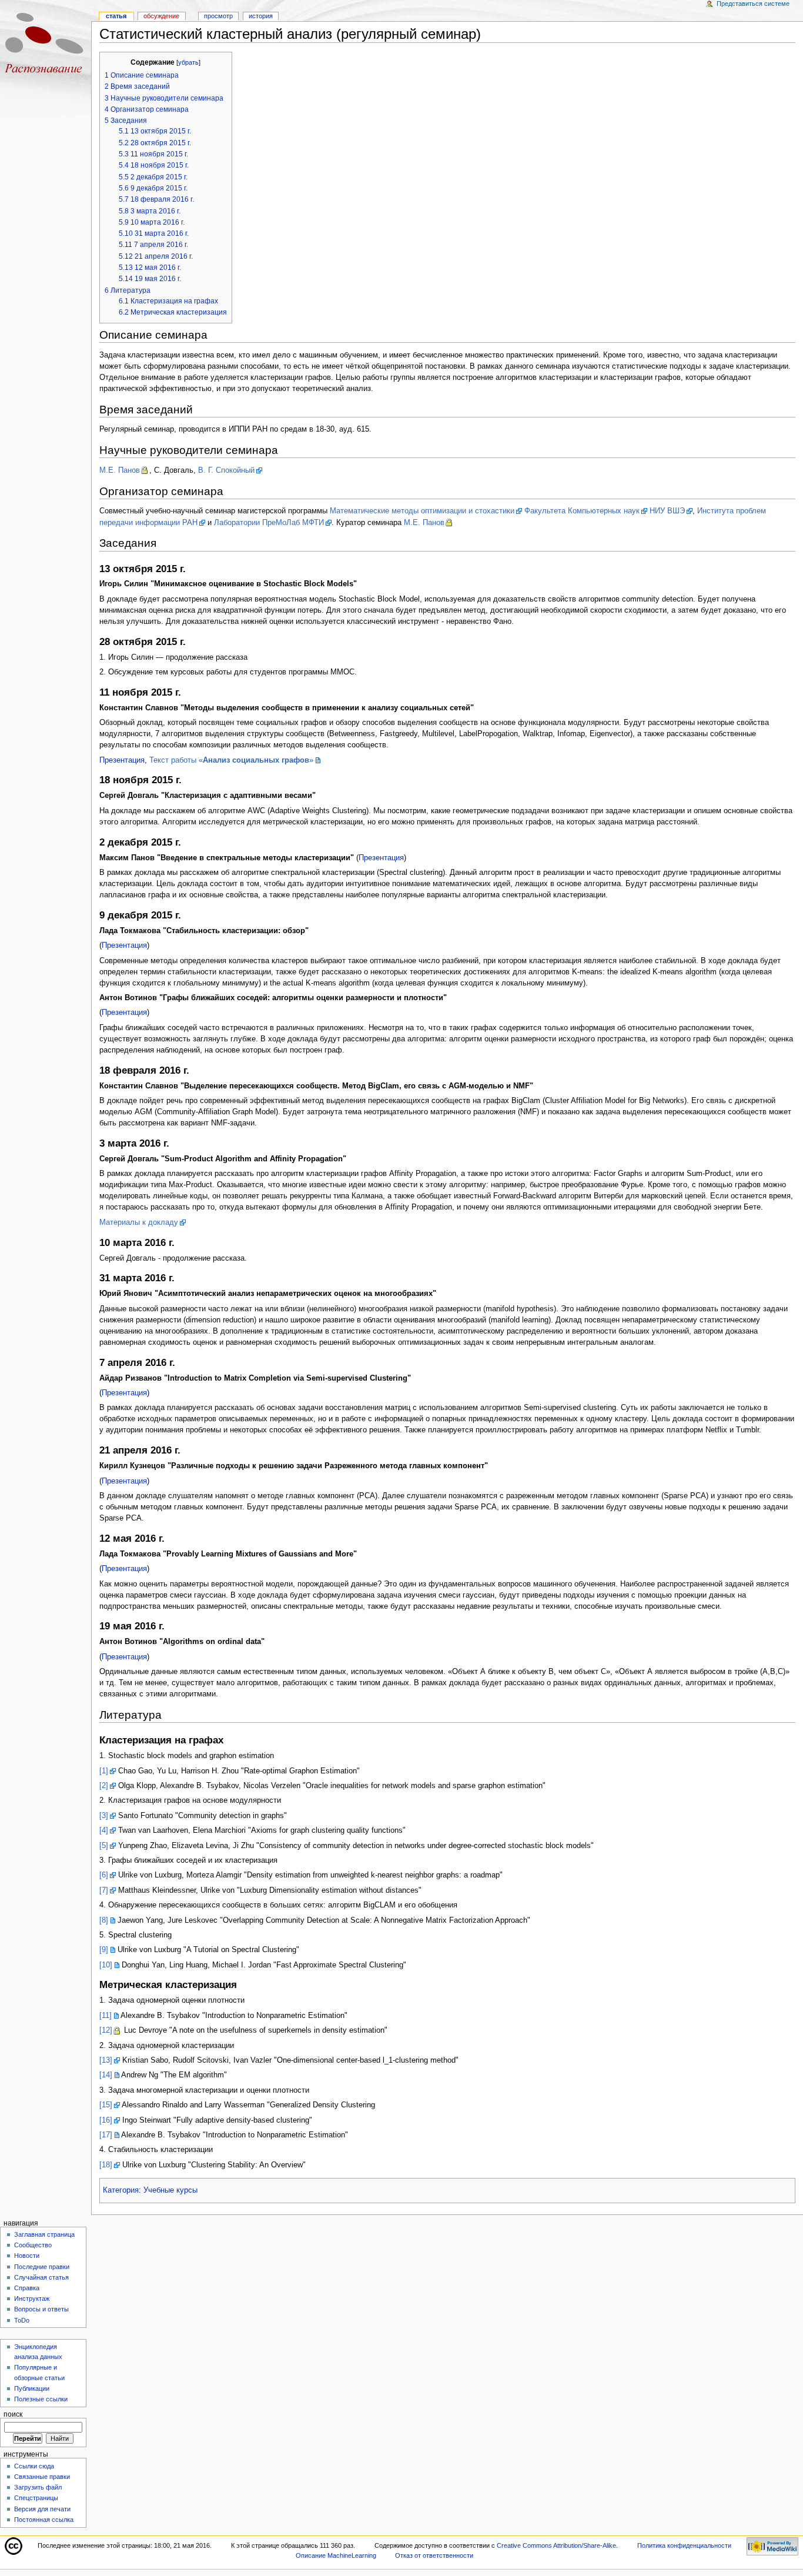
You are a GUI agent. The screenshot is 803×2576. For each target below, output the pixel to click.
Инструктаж (32, 2298)
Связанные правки (42, 2477)
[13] (106, 2060)
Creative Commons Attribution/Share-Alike (556, 2545)
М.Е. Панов (120, 470)
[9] (104, 1950)
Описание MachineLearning (336, 2555)
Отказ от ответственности (434, 2555)
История (261, 16)
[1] (104, 1771)
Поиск (13, 2414)
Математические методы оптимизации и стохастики (422, 511)
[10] (106, 1965)
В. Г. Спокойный (226, 470)
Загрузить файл (38, 2487)
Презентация (122, 760)
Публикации (32, 2388)
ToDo (22, 2320)
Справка (27, 2288)
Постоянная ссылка (44, 2520)
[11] (106, 2016)
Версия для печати (42, 2509)
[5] (104, 1846)
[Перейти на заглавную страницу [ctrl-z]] (46, 46)
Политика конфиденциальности (684, 2545)
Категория (121, 2190)
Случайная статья (41, 2277)
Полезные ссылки (41, 2399)
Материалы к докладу (139, 1222)
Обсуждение (161, 16)
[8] (104, 1920)
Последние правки (42, 2267)
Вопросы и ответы (41, 2309)
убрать (188, 62)
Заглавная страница (44, 2234)
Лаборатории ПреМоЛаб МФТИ (269, 523)
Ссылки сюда (34, 2466)
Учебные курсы (170, 2190)
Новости (27, 2256)
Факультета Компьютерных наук (582, 511)
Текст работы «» (231, 760)
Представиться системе (753, 4)
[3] (104, 1816)
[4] (104, 1830)
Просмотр (218, 16)
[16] (106, 2120)
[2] (104, 1786)
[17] (106, 2135)
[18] (106, 2165)
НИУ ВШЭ (667, 511)
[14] (106, 2075)
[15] (106, 2105)
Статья (116, 16)
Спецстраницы (36, 2498)
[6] (104, 1875)
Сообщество (33, 2245)
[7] (104, 1890)
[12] (106, 2030)
